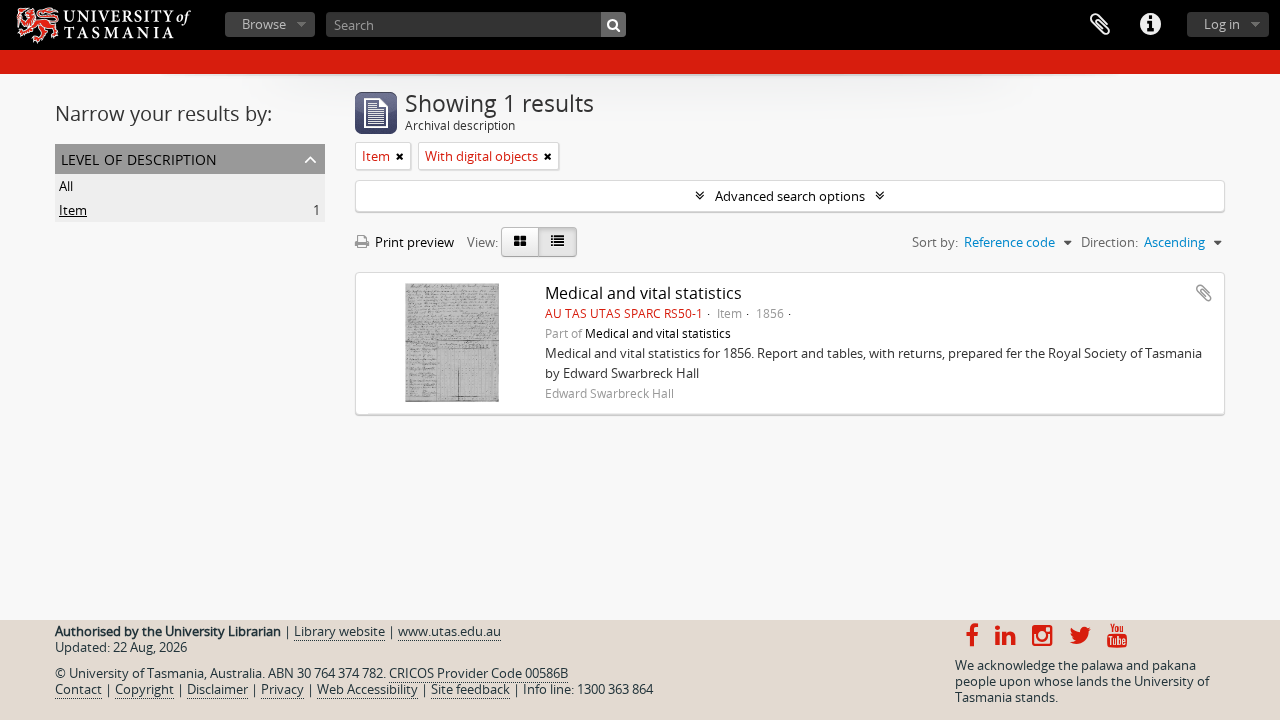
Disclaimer (217, 689)
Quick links (1150, 25)
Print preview (413, 242)
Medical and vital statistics (643, 293)
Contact (78, 689)
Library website (339, 631)
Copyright (144, 689)
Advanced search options (790, 196)
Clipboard (1100, 25)
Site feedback (470, 689)
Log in (1222, 24)
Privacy (282, 689)
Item (73, 210)
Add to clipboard (1204, 293)
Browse (264, 24)
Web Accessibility (367, 689)
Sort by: (935, 242)
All (66, 186)
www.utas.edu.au (449, 631)
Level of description (139, 157)
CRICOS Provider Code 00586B (478, 673)
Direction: (1109, 242)
